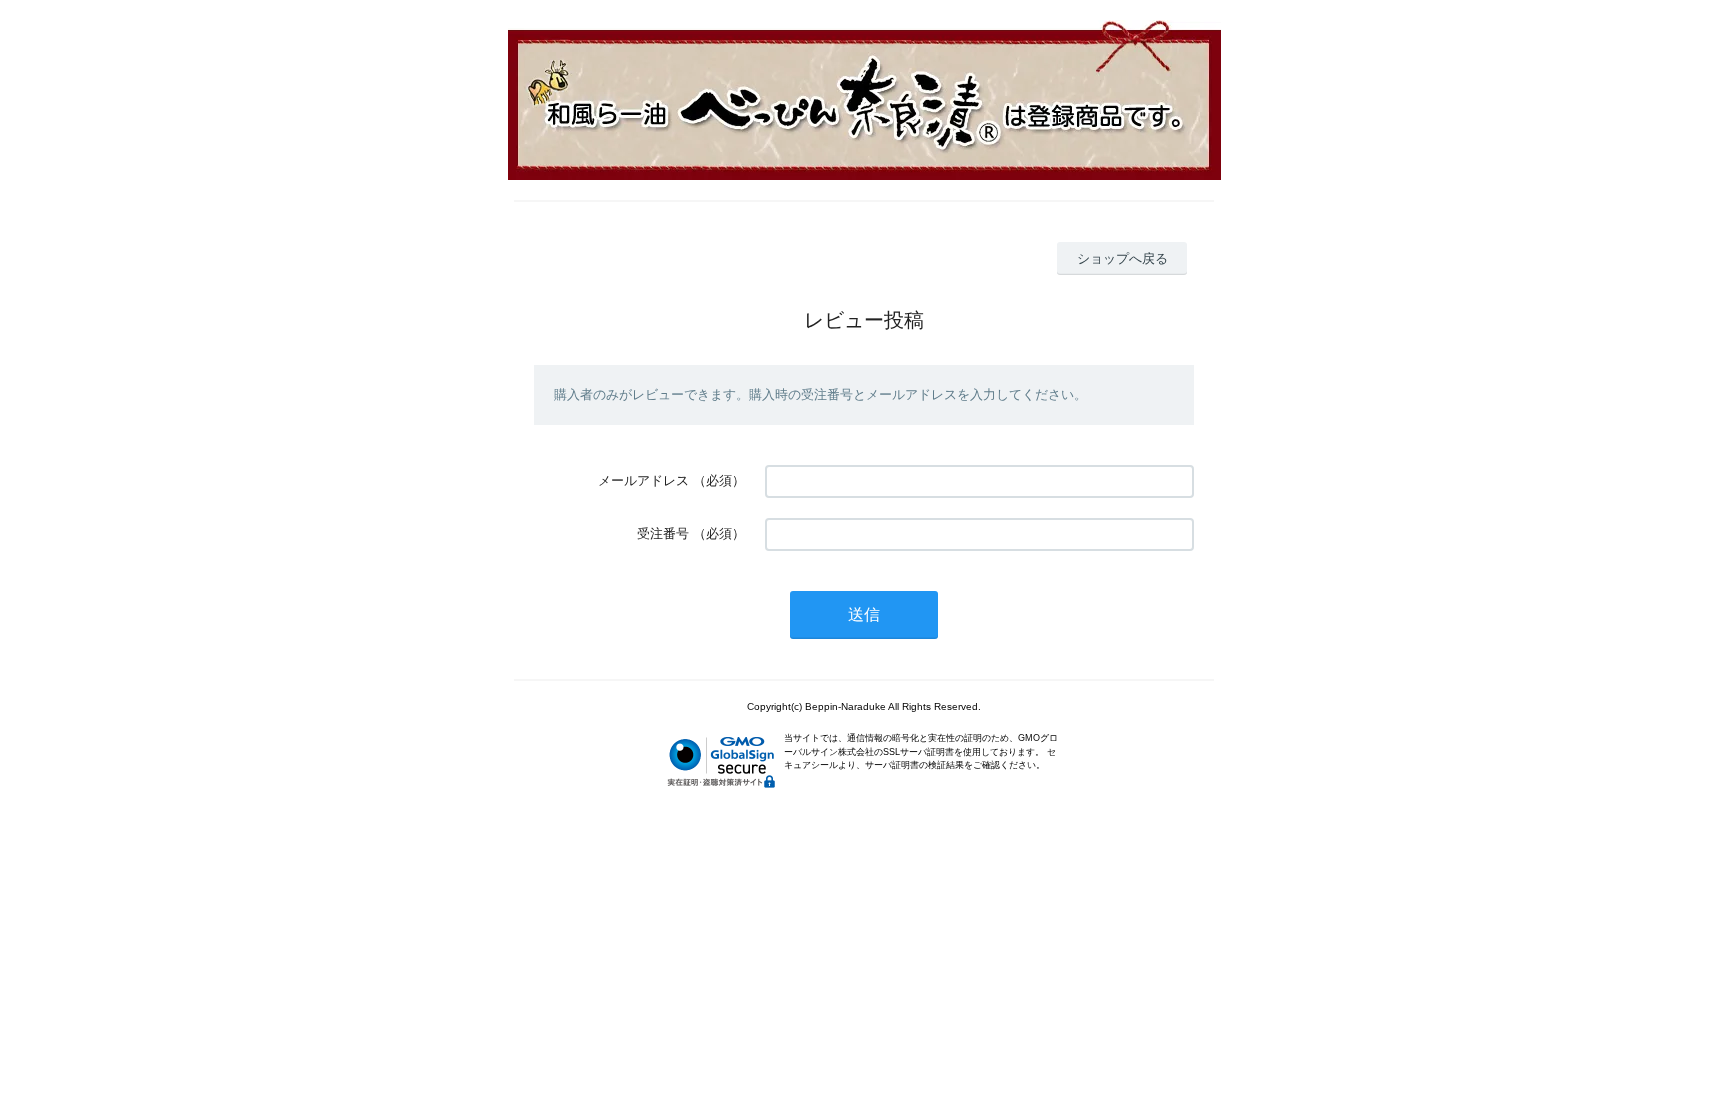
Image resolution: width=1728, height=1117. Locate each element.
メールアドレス (643, 480)
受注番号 (663, 533)
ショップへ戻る (1122, 258)
